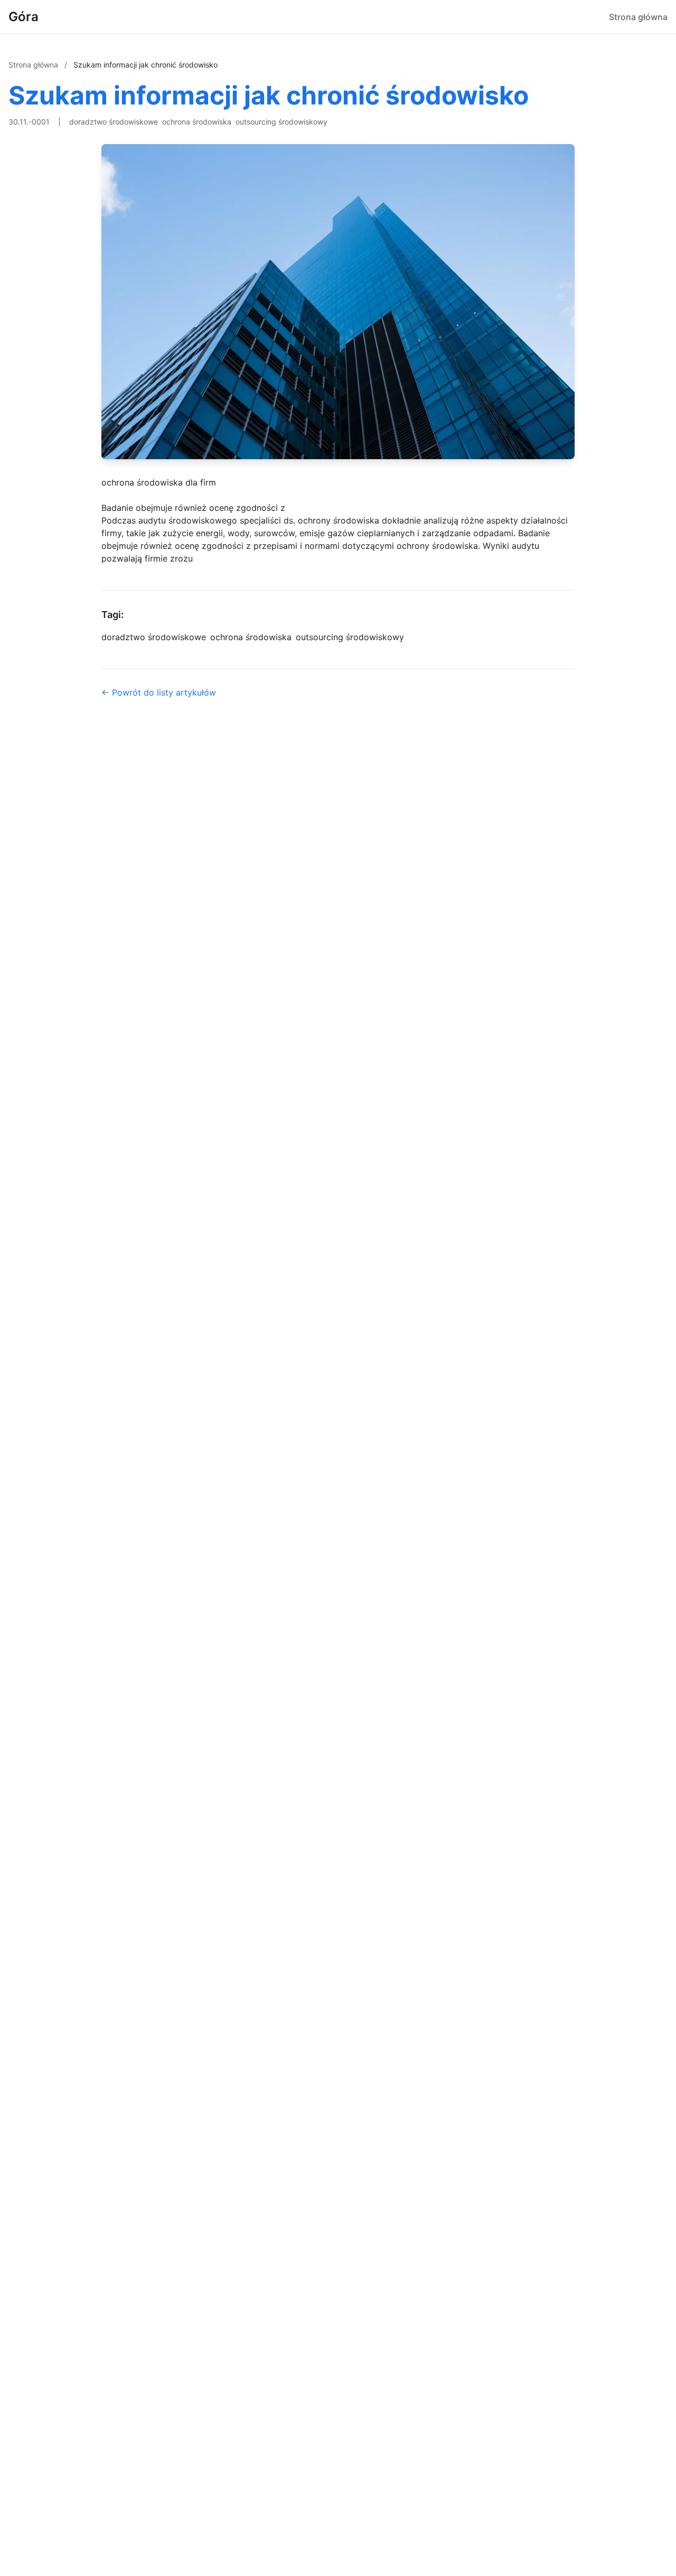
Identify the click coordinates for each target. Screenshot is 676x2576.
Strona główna (638, 17)
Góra (24, 17)
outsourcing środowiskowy (281, 122)
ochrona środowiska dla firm (159, 482)
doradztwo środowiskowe (114, 122)
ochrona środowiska (197, 122)
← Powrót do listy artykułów (159, 692)
